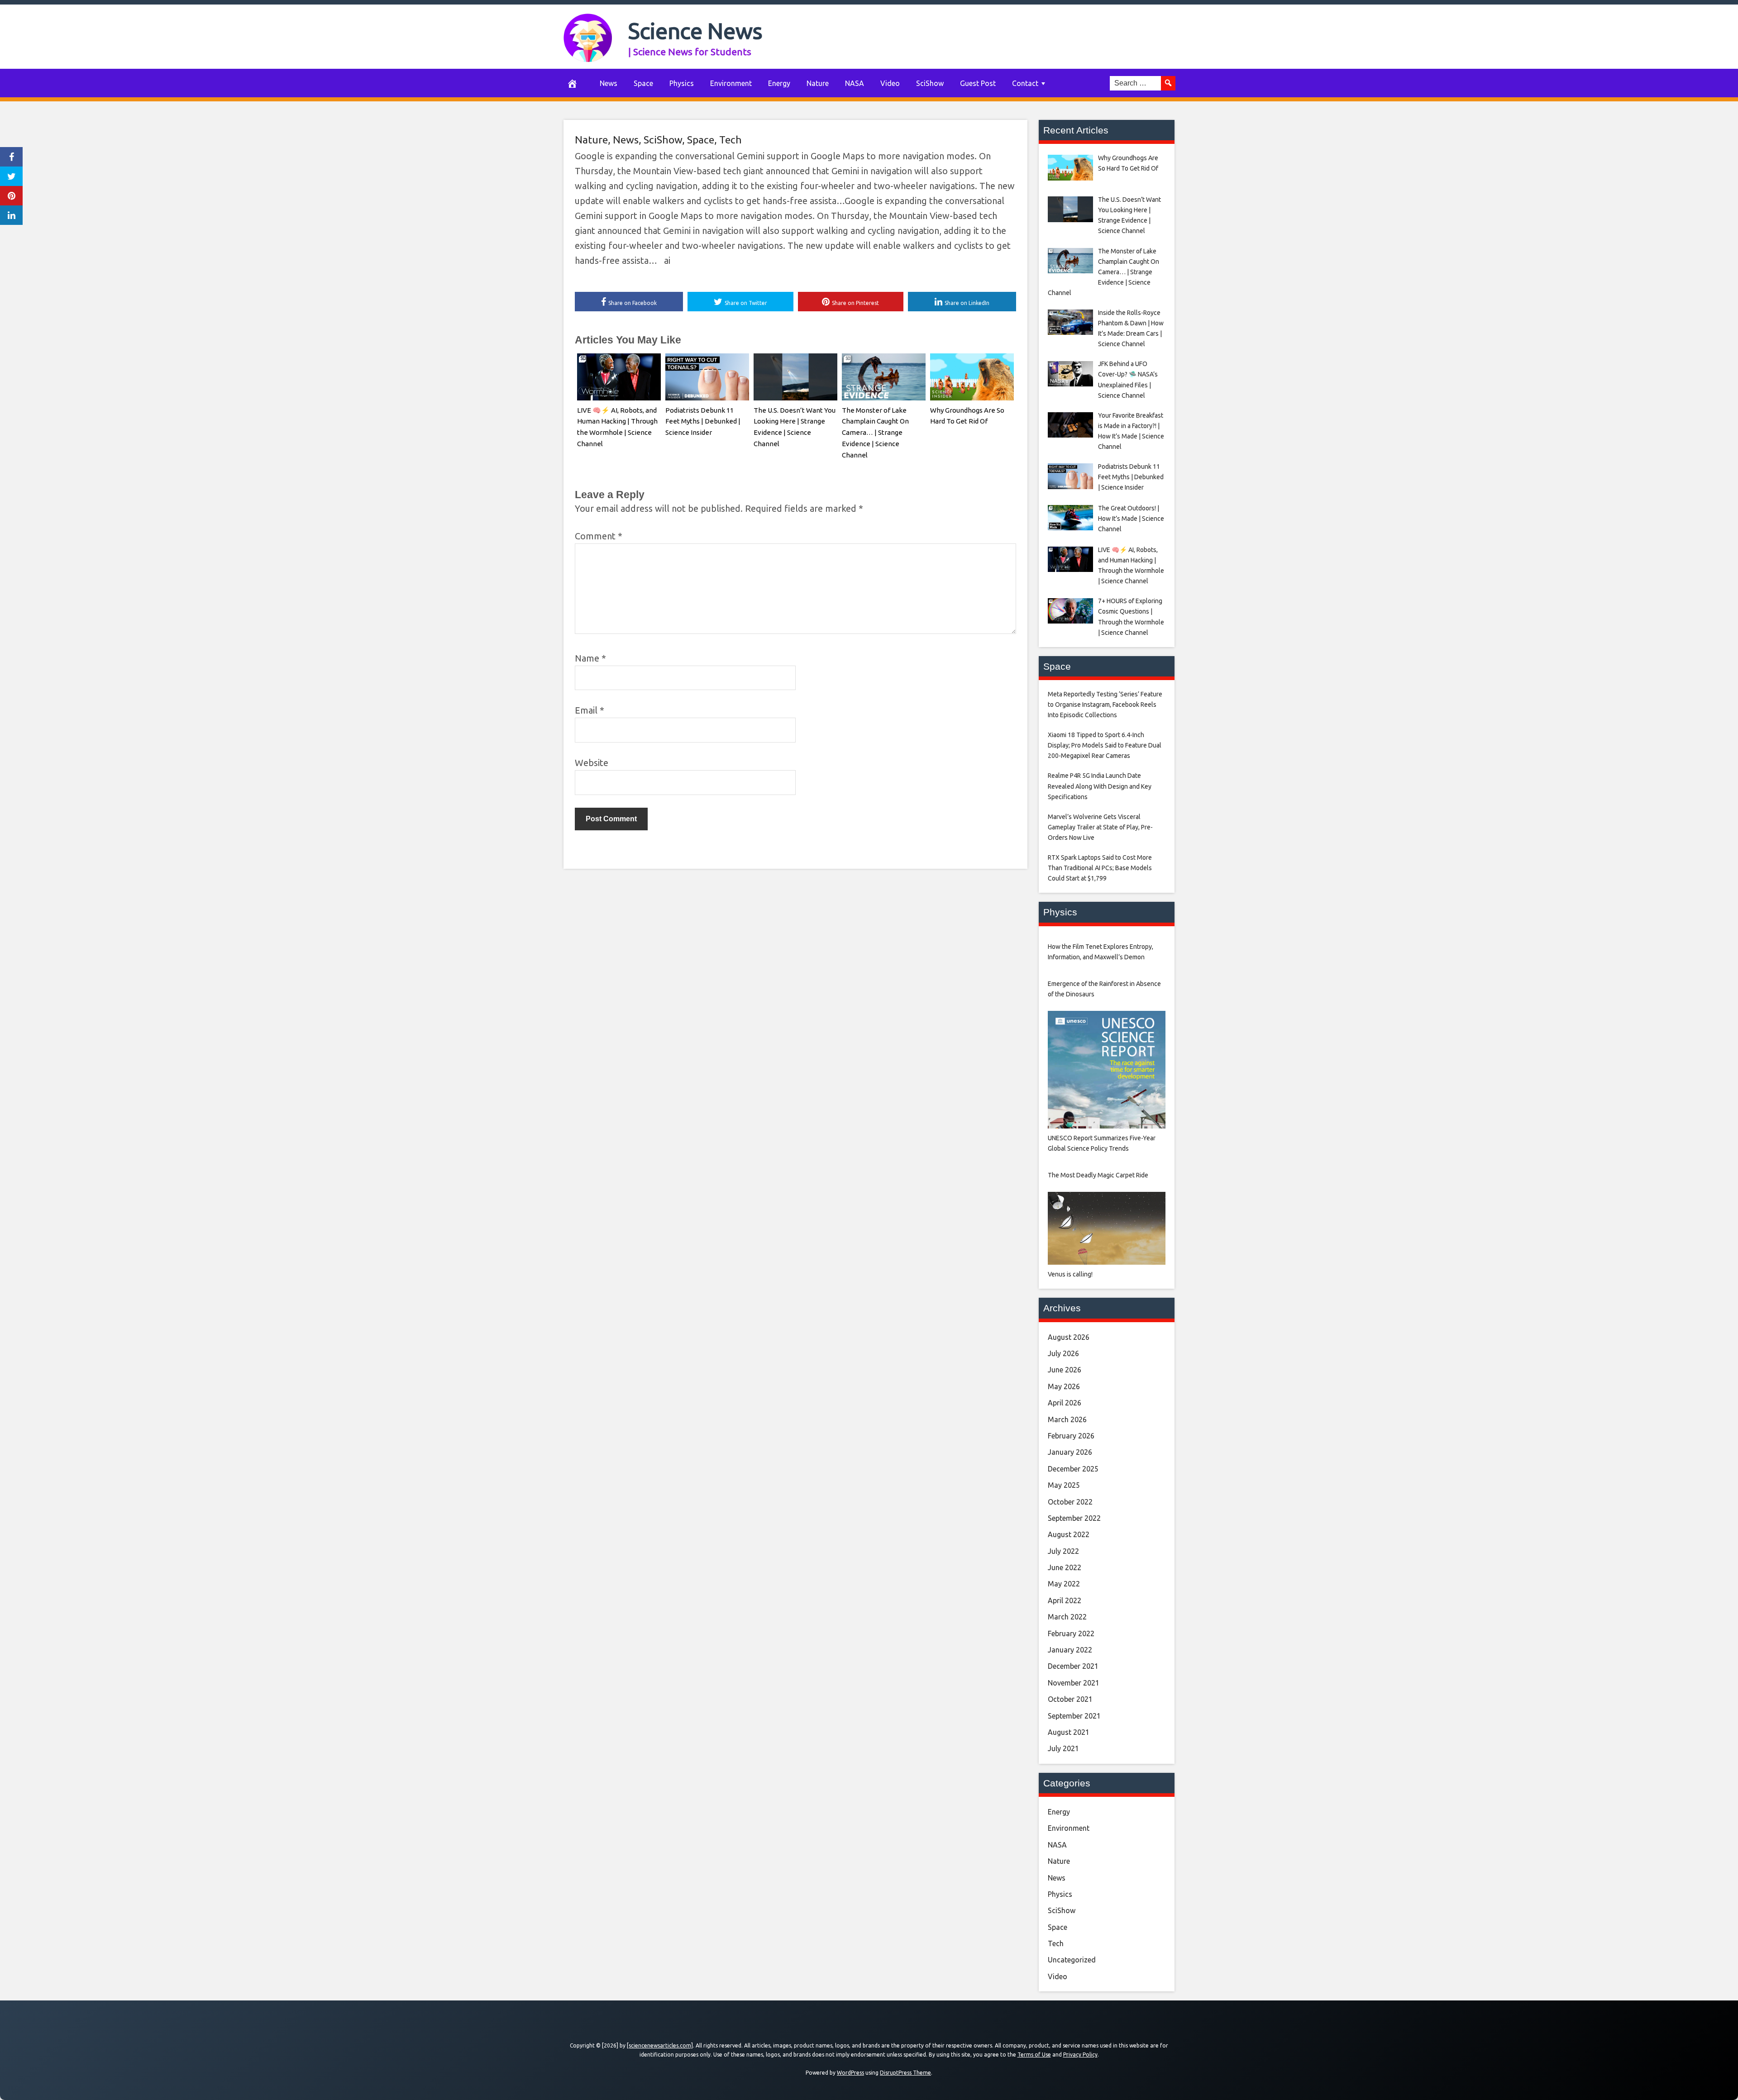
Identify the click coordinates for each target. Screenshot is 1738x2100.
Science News (695, 31)
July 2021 (1063, 1748)
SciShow (930, 83)
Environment (731, 83)
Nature (818, 83)
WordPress (850, 2073)
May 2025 (1064, 1485)
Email (590, 710)
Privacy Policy (1080, 2055)
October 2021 (1070, 1699)
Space (643, 83)
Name (590, 658)
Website (592, 763)
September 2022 (1074, 1518)
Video (890, 83)
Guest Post (978, 83)
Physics (682, 83)
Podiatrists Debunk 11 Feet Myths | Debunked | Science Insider (703, 421)
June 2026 (1065, 1370)
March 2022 (1067, 1617)
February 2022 (1071, 1633)
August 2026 (1069, 1337)
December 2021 (1073, 1666)
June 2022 (1065, 1567)
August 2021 (1069, 1732)
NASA (855, 83)
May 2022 (1064, 1584)
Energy (779, 83)
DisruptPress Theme (905, 2073)
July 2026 (1063, 1353)
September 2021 (1074, 1716)
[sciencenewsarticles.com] (660, 2045)
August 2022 (1069, 1534)
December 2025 (1073, 1469)
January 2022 (1070, 1650)
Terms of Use (1034, 2055)
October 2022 (1070, 1502)
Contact (1025, 83)
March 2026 (1067, 1419)
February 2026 (1071, 1436)
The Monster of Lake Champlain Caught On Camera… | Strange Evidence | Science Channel (875, 433)
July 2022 (1063, 1551)
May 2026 (1064, 1386)
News (609, 83)
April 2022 (1065, 1600)
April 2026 (1065, 1403)
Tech (731, 140)
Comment (599, 536)
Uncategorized (1072, 1960)
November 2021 (1074, 1683)
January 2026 (1070, 1452)
